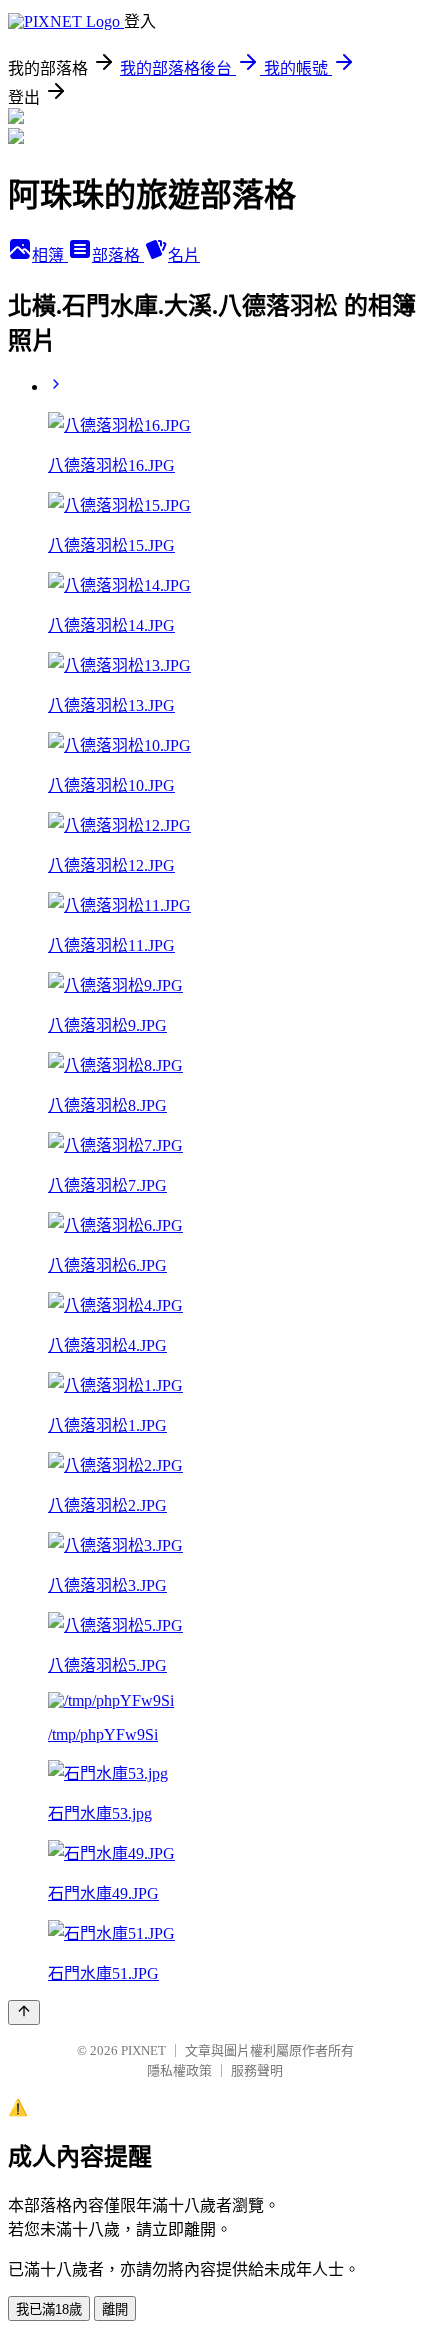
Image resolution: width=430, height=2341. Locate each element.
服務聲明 (257, 2070)
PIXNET (143, 2050)
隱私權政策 (179, 2070)
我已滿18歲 (49, 2309)
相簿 (50, 255)
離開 (115, 2309)
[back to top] (24, 2012)
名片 (184, 255)
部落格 (118, 255)
